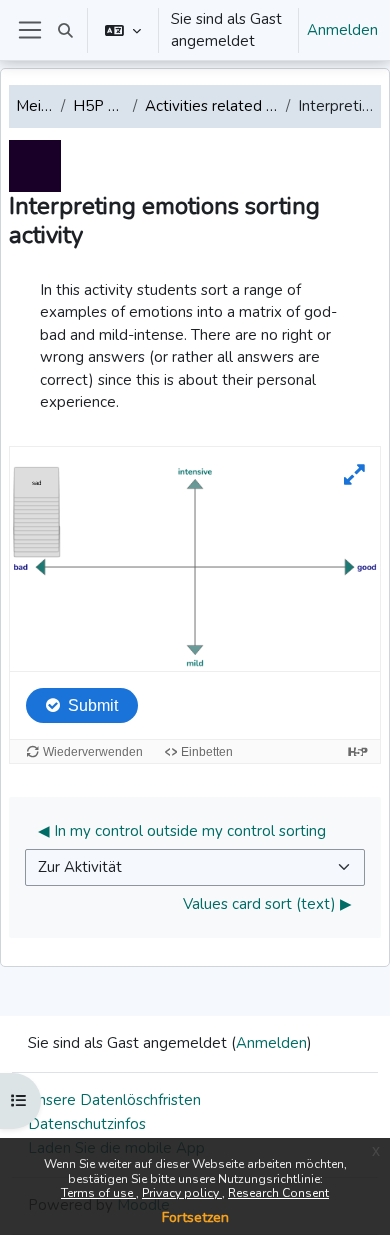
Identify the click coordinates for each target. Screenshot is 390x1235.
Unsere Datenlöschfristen (114, 1100)
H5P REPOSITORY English (98, 106)
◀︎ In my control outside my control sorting (182, 831)
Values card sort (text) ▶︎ (267, 904)
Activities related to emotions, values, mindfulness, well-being (211, 106)
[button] (65, 30)
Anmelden (342, 30)
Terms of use (98, 1193)
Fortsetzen (195, 1217)
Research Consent (278, 1193)
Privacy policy (182, 1193)
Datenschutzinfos (87, 1124)
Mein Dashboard (34, 106)
